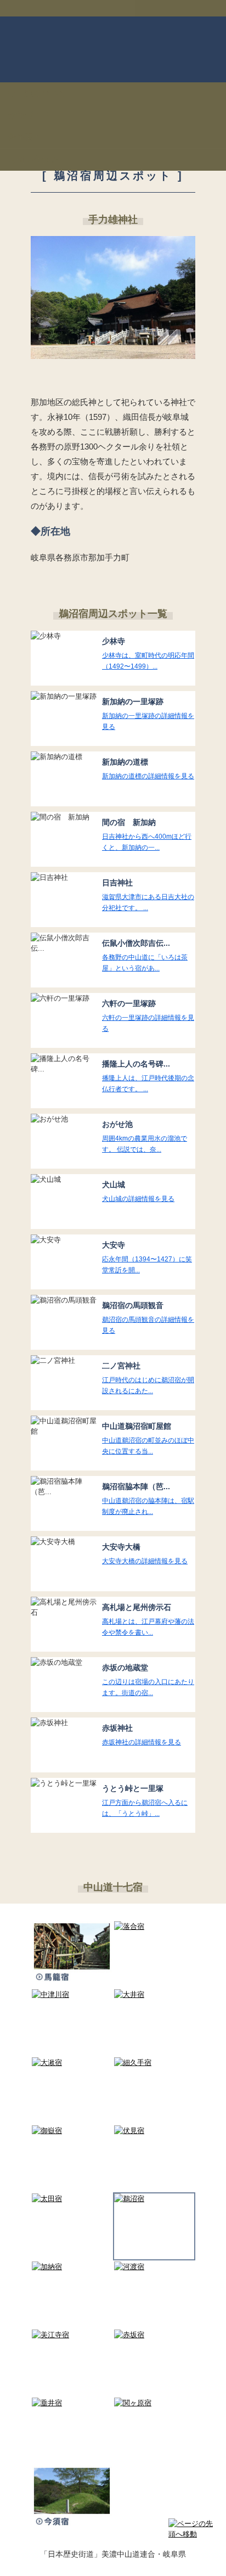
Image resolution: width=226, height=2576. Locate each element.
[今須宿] (72, 2499)
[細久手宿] (154, 2063)
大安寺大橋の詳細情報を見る (145, 1561)
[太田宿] (72, 2199)
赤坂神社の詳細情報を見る (142, 1742)
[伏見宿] (154, 2131)
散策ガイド (29, 115)
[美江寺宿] (72, 2335)
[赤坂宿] (154, 2335)
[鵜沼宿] (154, 2199)
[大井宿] (154, 1994)
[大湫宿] (72, 2063)
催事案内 (25, 137)
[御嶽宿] (72, 2131)
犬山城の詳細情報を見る (138, 1199)
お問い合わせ (33, 159)
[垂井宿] (72, 2403)
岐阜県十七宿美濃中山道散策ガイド (113, 49)
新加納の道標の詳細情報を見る (148, 776)
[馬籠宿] (72, 1955)
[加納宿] (72, 2267)
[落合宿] (154, 1926)
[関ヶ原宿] (154, 2403)
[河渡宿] (154, 2267)
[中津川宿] (72, 1994)
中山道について (37, 93)
